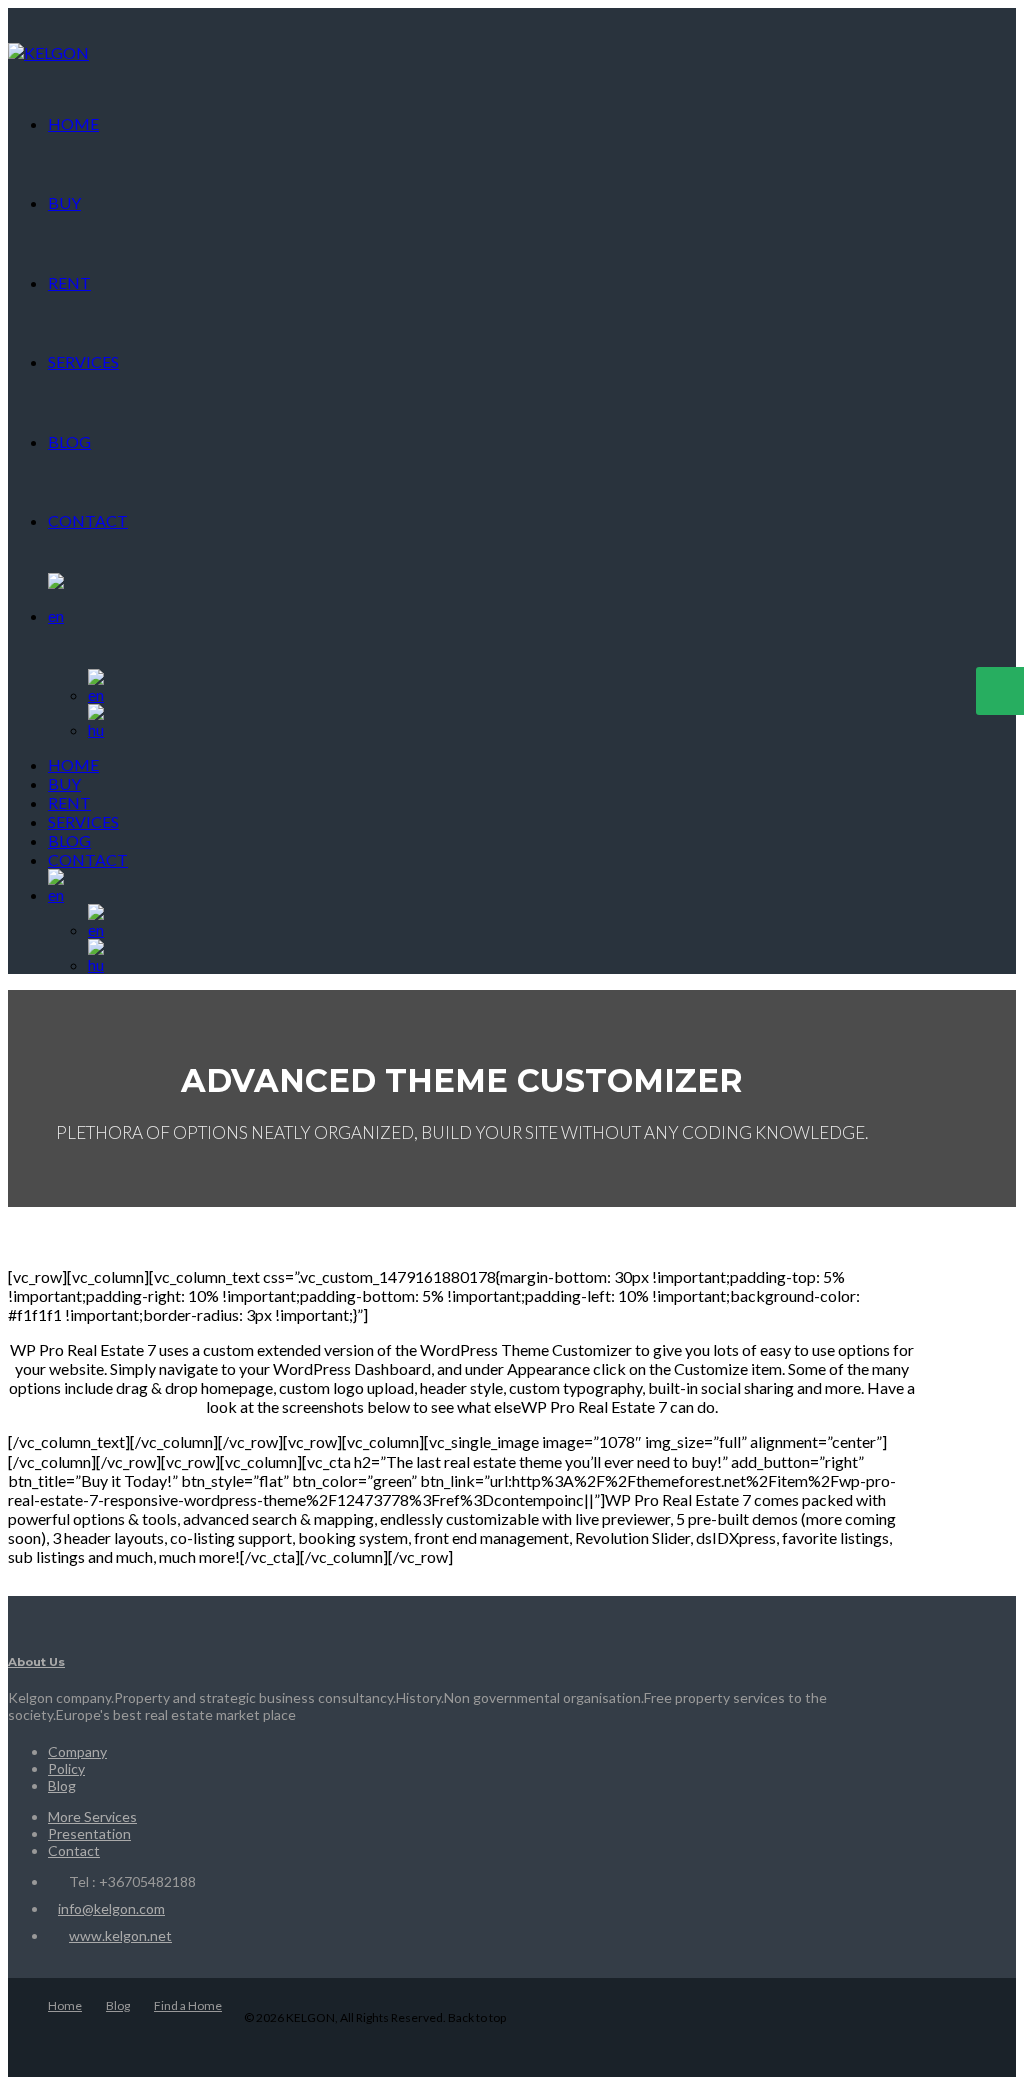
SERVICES (83, 361)
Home (65, 2005)
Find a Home (188, 2005)
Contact (74, 1850)
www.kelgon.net (120, 1935)
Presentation (89, 1833)
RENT (69, 282)
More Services (92, 1816)
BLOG (69, 441)
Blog (62, 1785)
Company (77, 1751)
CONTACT (88, 520)
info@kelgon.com (111, 1908)
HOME (73, 123)
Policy (66, 1768)
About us (36, 1662)
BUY (64, 202)
